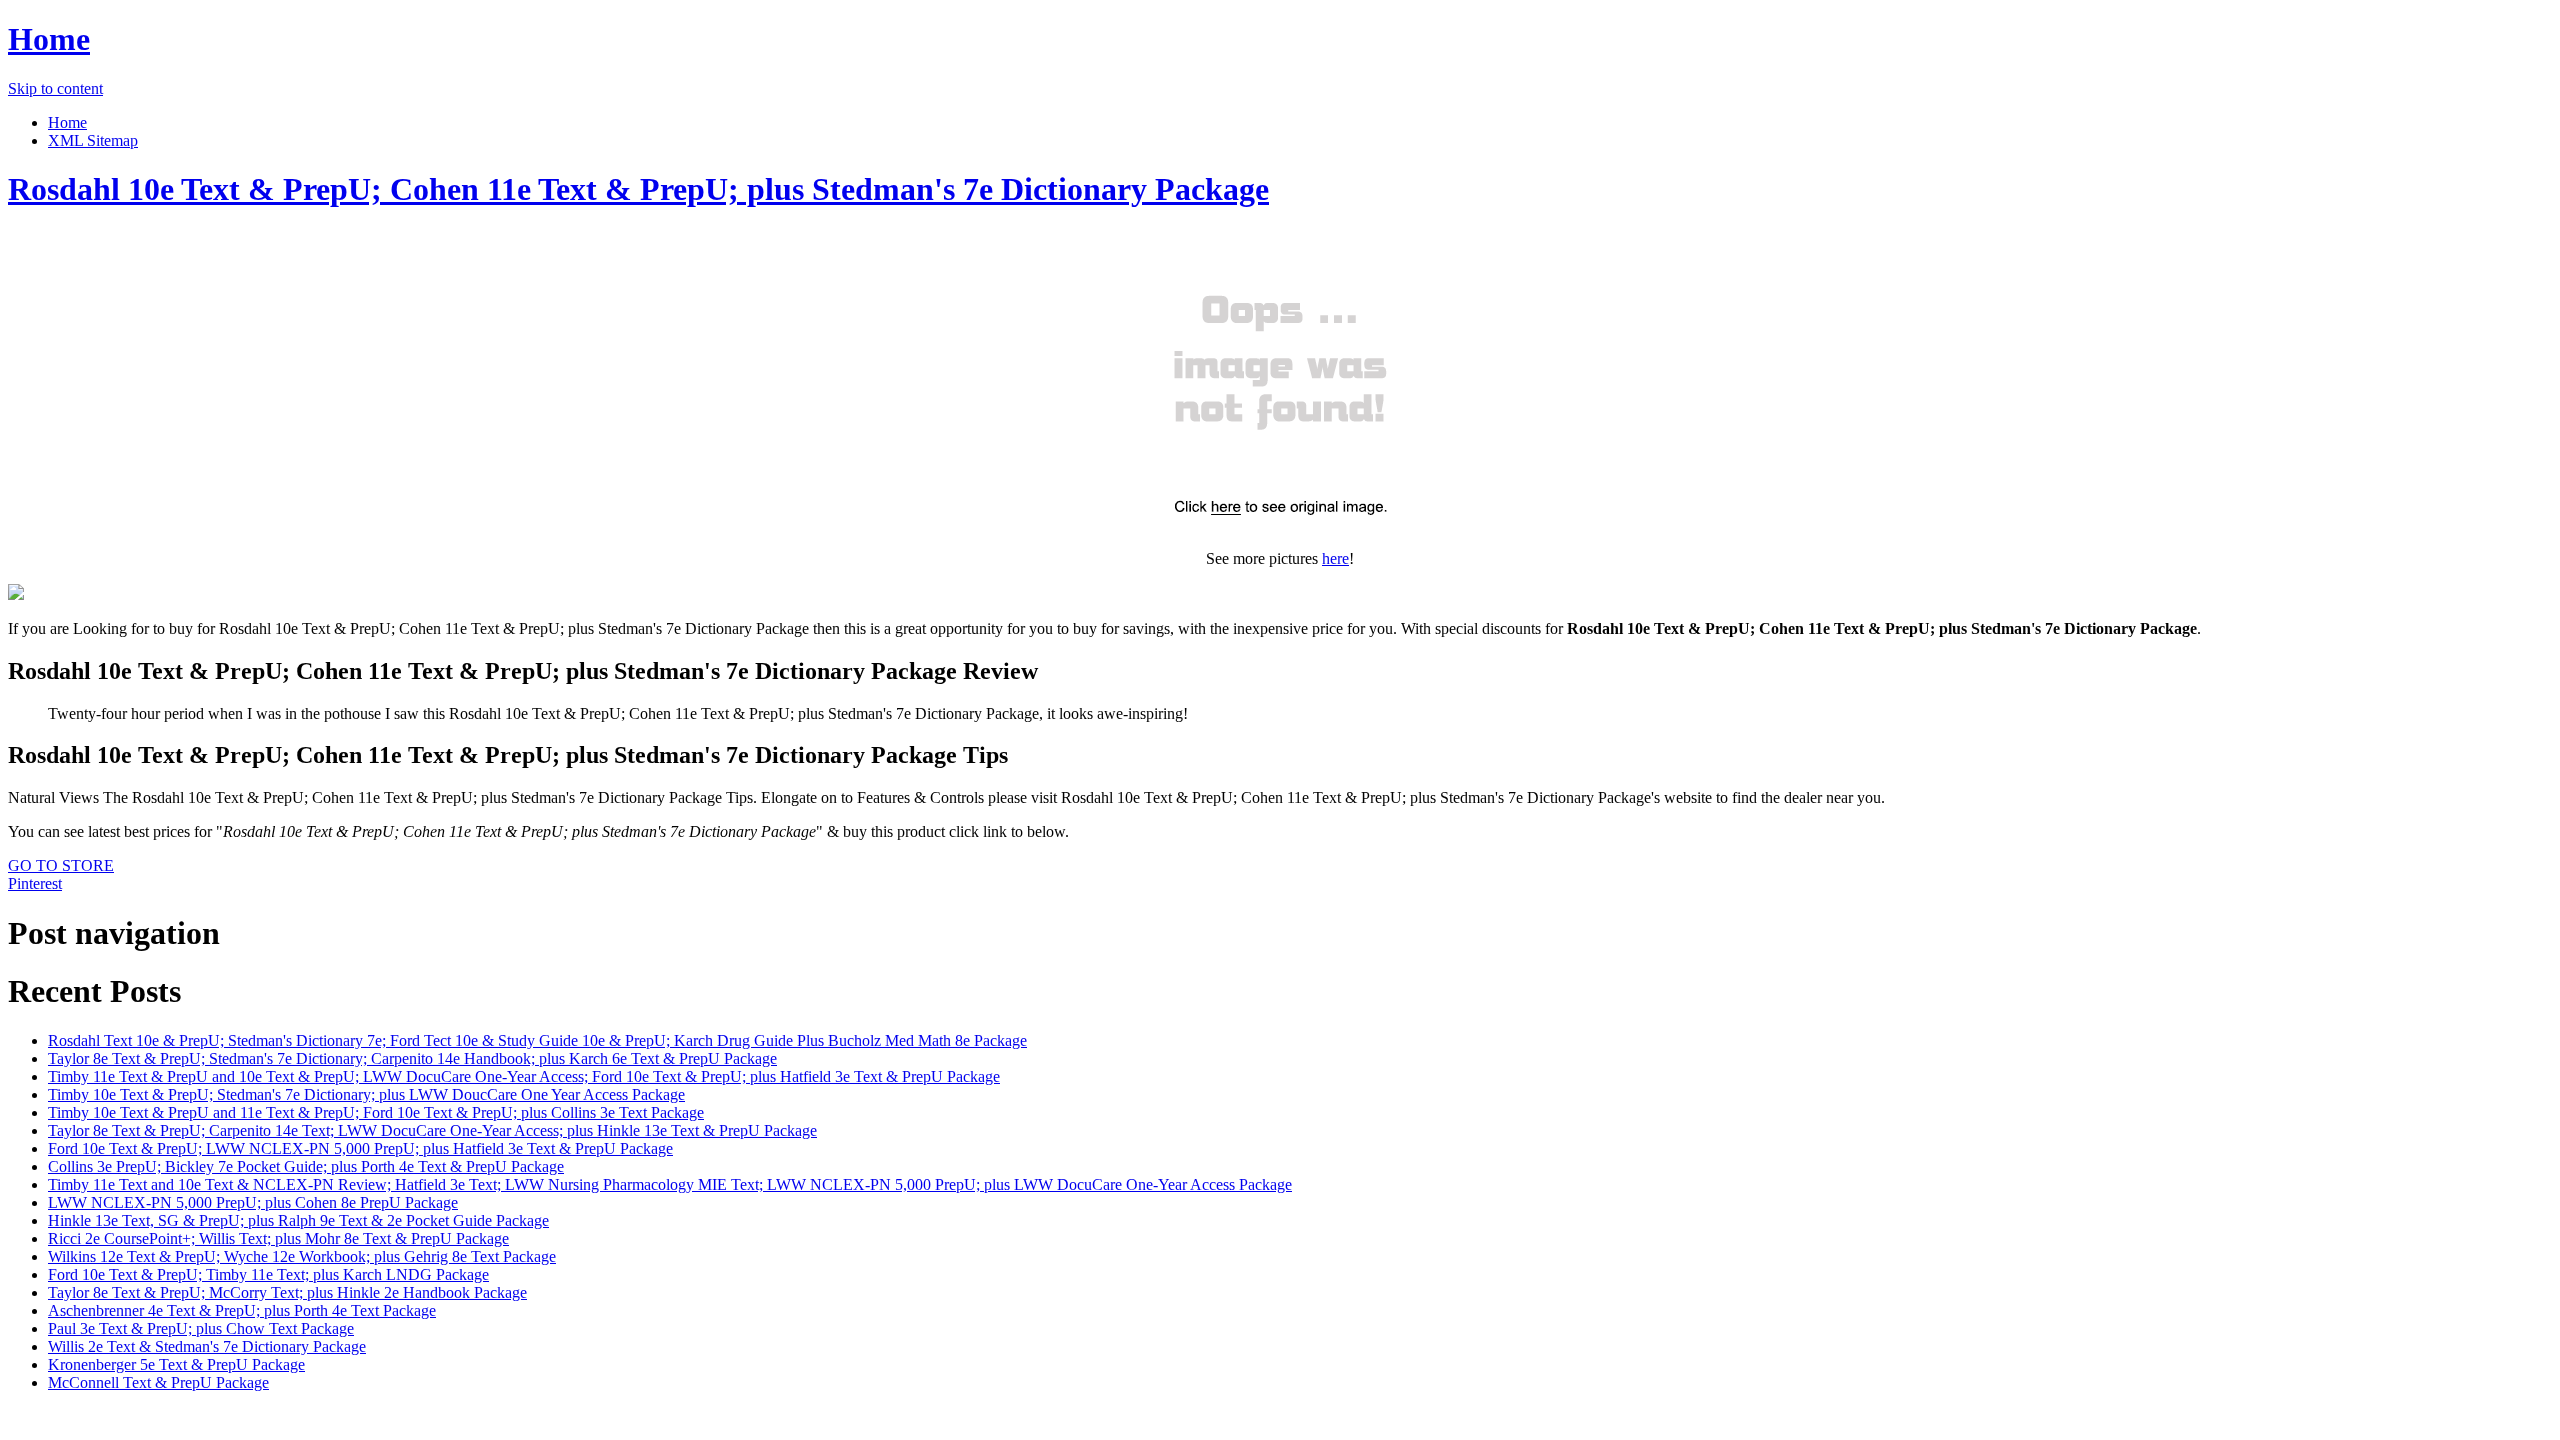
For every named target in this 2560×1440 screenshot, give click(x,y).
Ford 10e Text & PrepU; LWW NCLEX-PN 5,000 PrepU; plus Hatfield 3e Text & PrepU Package (360, 1148)
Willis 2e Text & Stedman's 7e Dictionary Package (207, 1346)
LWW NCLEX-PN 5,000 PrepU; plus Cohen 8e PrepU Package (253, 1202)
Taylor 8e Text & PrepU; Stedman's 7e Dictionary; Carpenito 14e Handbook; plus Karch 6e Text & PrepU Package (412, 1058)
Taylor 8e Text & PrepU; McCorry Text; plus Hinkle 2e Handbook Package (287, 1292)
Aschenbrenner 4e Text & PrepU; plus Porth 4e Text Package (242, 1310)
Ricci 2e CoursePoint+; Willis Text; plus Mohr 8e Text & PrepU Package (278, 1238)
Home (49, 39)
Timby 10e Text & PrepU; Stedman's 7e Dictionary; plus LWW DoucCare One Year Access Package (366, 1094)
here (1335, 558)
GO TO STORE (61, 865)
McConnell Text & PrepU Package (158, 1382)
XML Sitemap (93, 140)
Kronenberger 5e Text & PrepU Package (176, 1364)
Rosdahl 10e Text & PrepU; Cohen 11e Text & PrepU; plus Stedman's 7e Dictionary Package (638, 189)
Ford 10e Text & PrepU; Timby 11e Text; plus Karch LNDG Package (268, 1274)
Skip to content (55, 88)
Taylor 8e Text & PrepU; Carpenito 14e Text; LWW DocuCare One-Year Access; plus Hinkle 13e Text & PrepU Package (432, 1130)
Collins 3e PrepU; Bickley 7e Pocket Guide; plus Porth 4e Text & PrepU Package (306, 1166)
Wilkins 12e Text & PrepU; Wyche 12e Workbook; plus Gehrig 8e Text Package (302, 1256)
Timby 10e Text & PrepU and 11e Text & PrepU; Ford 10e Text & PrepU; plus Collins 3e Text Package (376, 1112)
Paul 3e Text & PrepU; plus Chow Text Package (201, 1328)
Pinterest (35, 883)
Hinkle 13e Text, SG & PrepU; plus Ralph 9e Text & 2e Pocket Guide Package (298, 1220)
